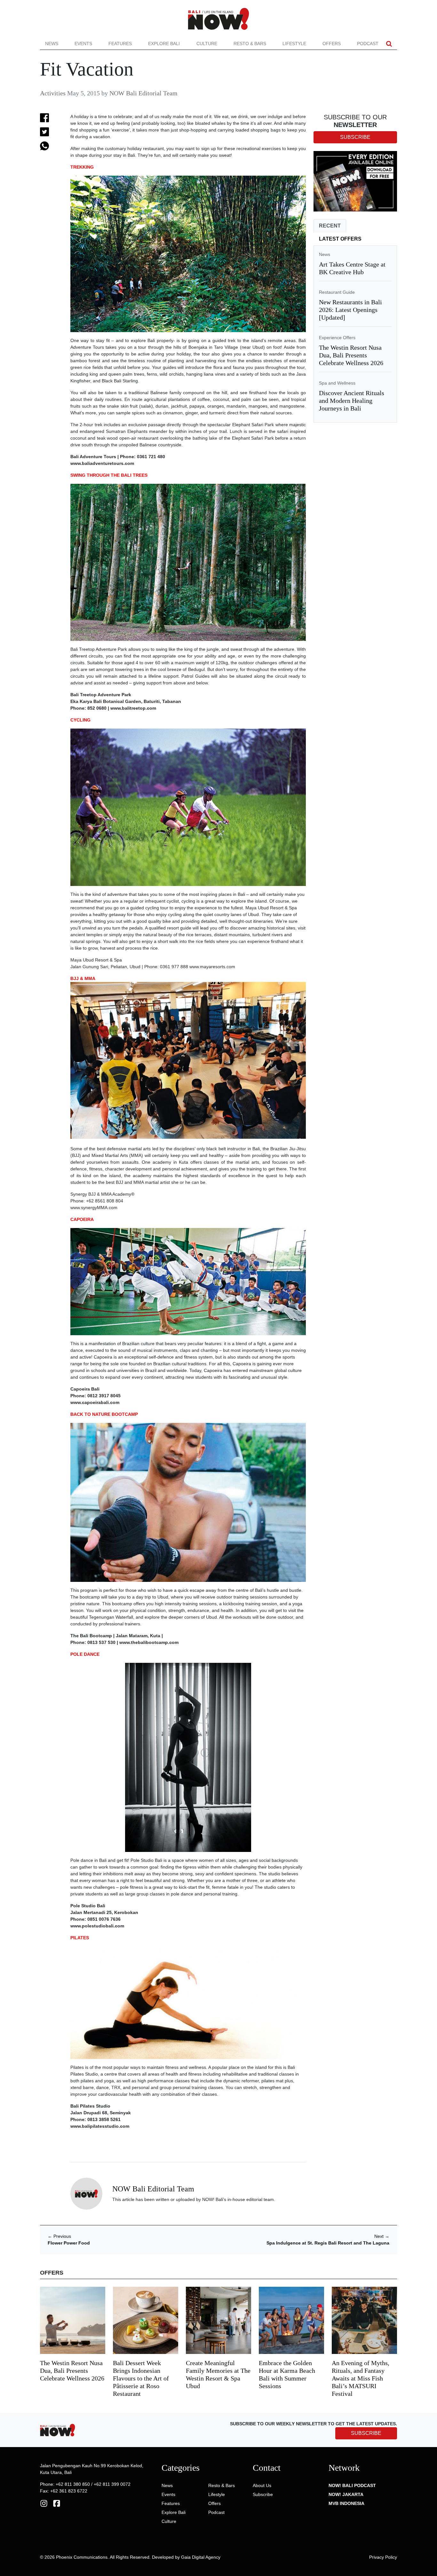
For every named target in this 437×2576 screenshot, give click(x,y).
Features (120, 44)
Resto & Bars (250, 44)
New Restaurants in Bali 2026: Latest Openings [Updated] (350, 310)
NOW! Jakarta (346, 2494)
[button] (389, 44)
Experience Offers (337, 338)
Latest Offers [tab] (340, 239)
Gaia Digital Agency (201, 2557)
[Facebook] (57, 2503)
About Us (262, 2485)
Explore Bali (164, 44)
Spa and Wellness (337, 383)
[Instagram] (44, 2503)
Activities (53, 93)
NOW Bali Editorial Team (143, 93)
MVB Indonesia (346, 2503)
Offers (332, 44)
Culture (207, 44)
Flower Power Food (69, 2243)
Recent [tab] (330, 226)
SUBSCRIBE (366, 2433)
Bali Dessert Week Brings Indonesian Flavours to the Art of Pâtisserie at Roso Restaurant (141, 2378)
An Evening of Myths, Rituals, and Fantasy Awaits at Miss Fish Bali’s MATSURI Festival (361, 2378)
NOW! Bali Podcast (352, 2485)
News (52, 44)
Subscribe (263, 2494)
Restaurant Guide (337, 292)
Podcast (368, 44)
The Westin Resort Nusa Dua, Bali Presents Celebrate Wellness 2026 (351, 355)
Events (83, 44)
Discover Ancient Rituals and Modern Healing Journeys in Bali (352, 401)
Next (382, 2236)
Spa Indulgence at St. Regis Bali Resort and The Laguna (328, 2243)
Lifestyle (294, 44)
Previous (59, 2236)
